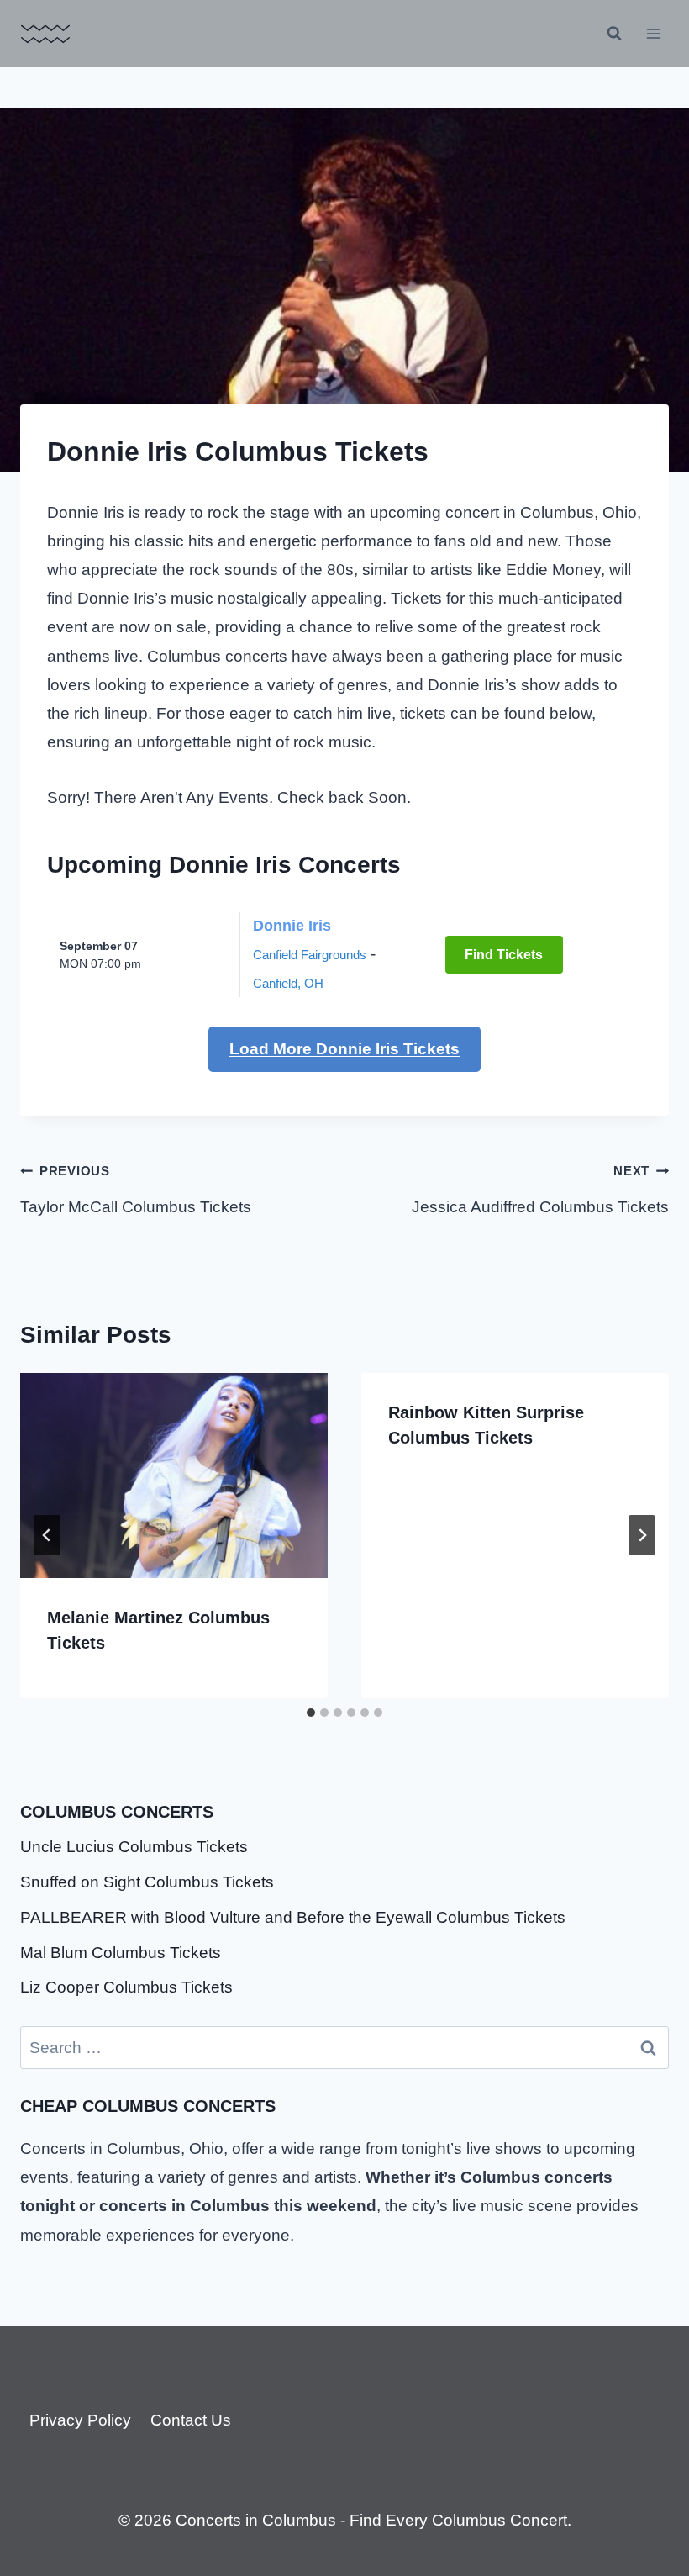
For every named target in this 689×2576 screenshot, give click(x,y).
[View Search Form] (614, 34)
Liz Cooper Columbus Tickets (126, 1987)
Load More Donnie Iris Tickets (344, 1049)
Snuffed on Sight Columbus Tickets (147, 1882)
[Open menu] (653, 33)
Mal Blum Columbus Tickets (121, 1953)
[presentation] (174, 1475)
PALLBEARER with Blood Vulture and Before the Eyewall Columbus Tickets (293, 1917)
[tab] (311, 1713)
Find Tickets (504, 955)
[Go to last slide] (47, 1535)
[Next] (642, 1535)
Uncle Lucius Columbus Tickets (134, 1847)
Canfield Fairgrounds (310, 955)
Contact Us (191, 2420)
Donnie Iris (292, 926)
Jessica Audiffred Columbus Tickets (540, 1190)
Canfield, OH (288, 983)
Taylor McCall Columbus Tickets (136, 1190)
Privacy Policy (80, 2420)
